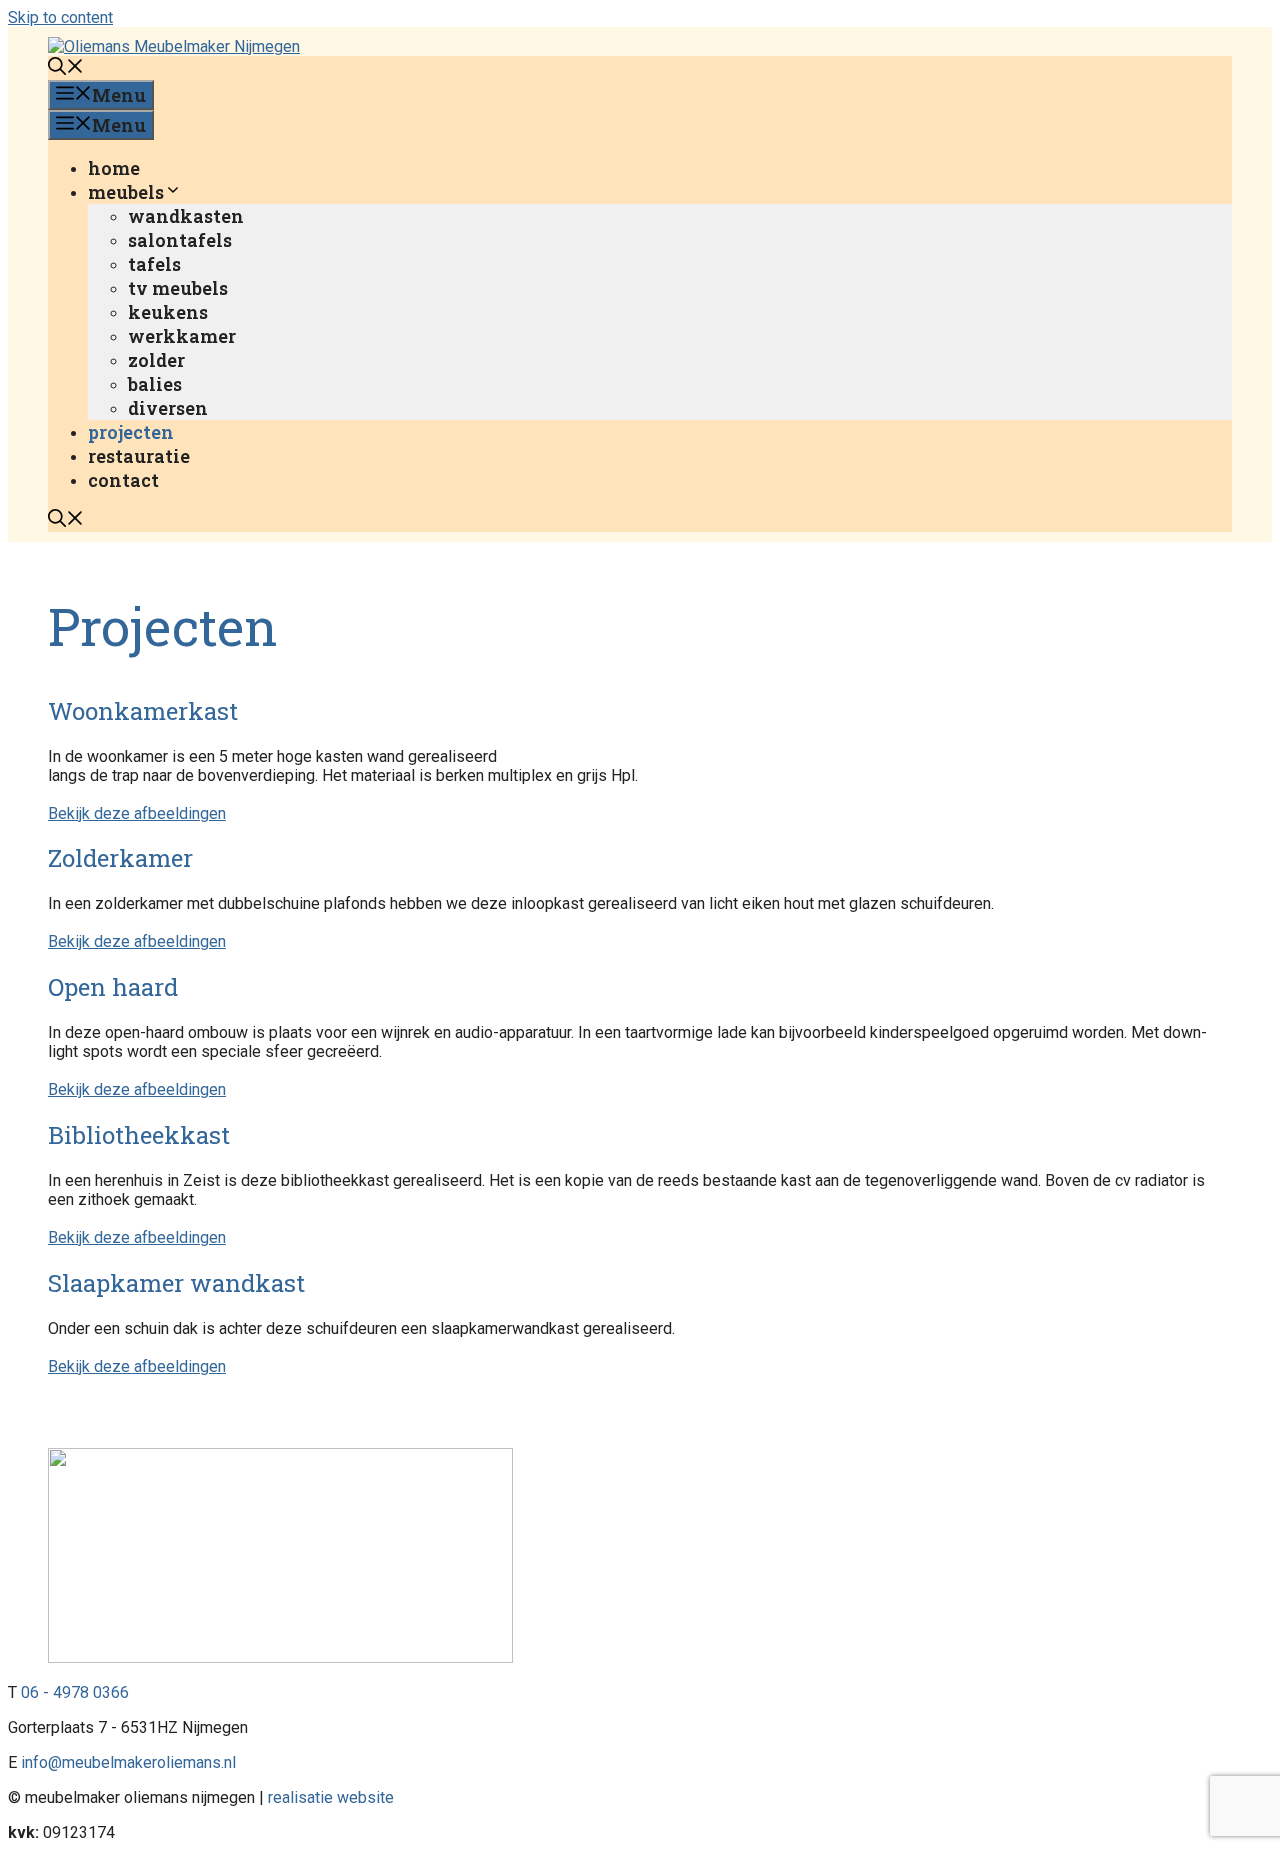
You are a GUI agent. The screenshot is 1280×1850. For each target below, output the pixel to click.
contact (123, 480)
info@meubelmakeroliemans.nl (128, 1762)
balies (155, 384)
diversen (168, 408)
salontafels (180, 240)
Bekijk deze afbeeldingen (137, 813)
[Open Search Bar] (66, 68)
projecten (131, 432)
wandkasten (186, 216)
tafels (154, 264)
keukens (168, 312)
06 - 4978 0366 (75, 1692)
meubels (126, 192)
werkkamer (182, 336)
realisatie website (331, 1797)
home (114, 168)
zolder (156, 360)
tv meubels (178, 288)
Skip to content (60, 17)
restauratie (139, 456)
